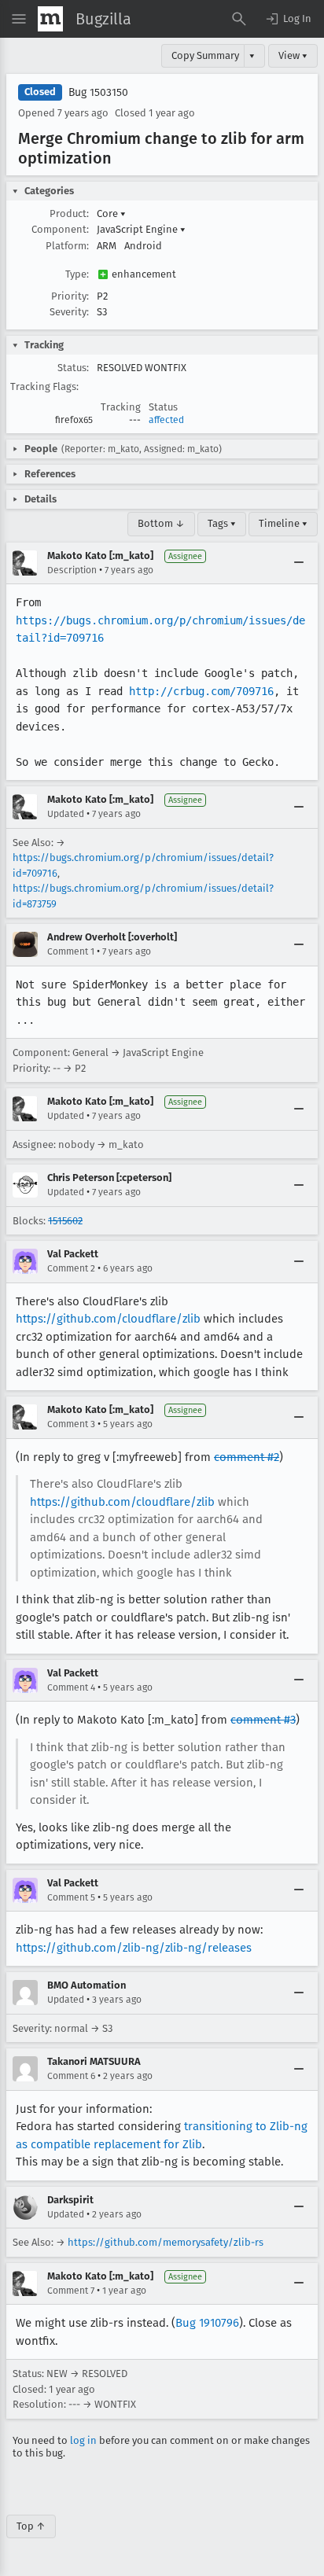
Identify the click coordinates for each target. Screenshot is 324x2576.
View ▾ (293, 55)
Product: (69, 213)
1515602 (65, 1221)
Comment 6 (71, 2076)
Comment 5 (71, 1897)
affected (166, 420)
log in (83, 2440)
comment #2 (247, 1457)
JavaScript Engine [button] (141, 229)
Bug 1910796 (207, 2323)
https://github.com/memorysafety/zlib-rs (166, 2242)
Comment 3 (71, 1424)
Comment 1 (71, 951)
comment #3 (263, 1720)
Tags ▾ (222, 523)
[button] (288, 19)
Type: (77, 274)
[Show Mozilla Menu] (50, 19)
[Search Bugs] (239, 19)
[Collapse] (299, 563)
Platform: (67, 246)
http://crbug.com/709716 (201, 691)
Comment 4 (71, 1687)
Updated (66, 814)
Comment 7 (71, 2291)
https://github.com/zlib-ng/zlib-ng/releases (134, 1948)
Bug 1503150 (98, 92)
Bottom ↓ (161, 523)
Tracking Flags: (44, 386)
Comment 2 (71, 1268)
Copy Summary (205, 55)
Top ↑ (31, 2526)
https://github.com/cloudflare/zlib (108, 1319)
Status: (73, 368)
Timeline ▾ (283, 523)
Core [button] (111, 213)
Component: (60, 229)
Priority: (70, 296)
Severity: (69, 312)
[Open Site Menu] (19, 19)
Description (72, 570)
